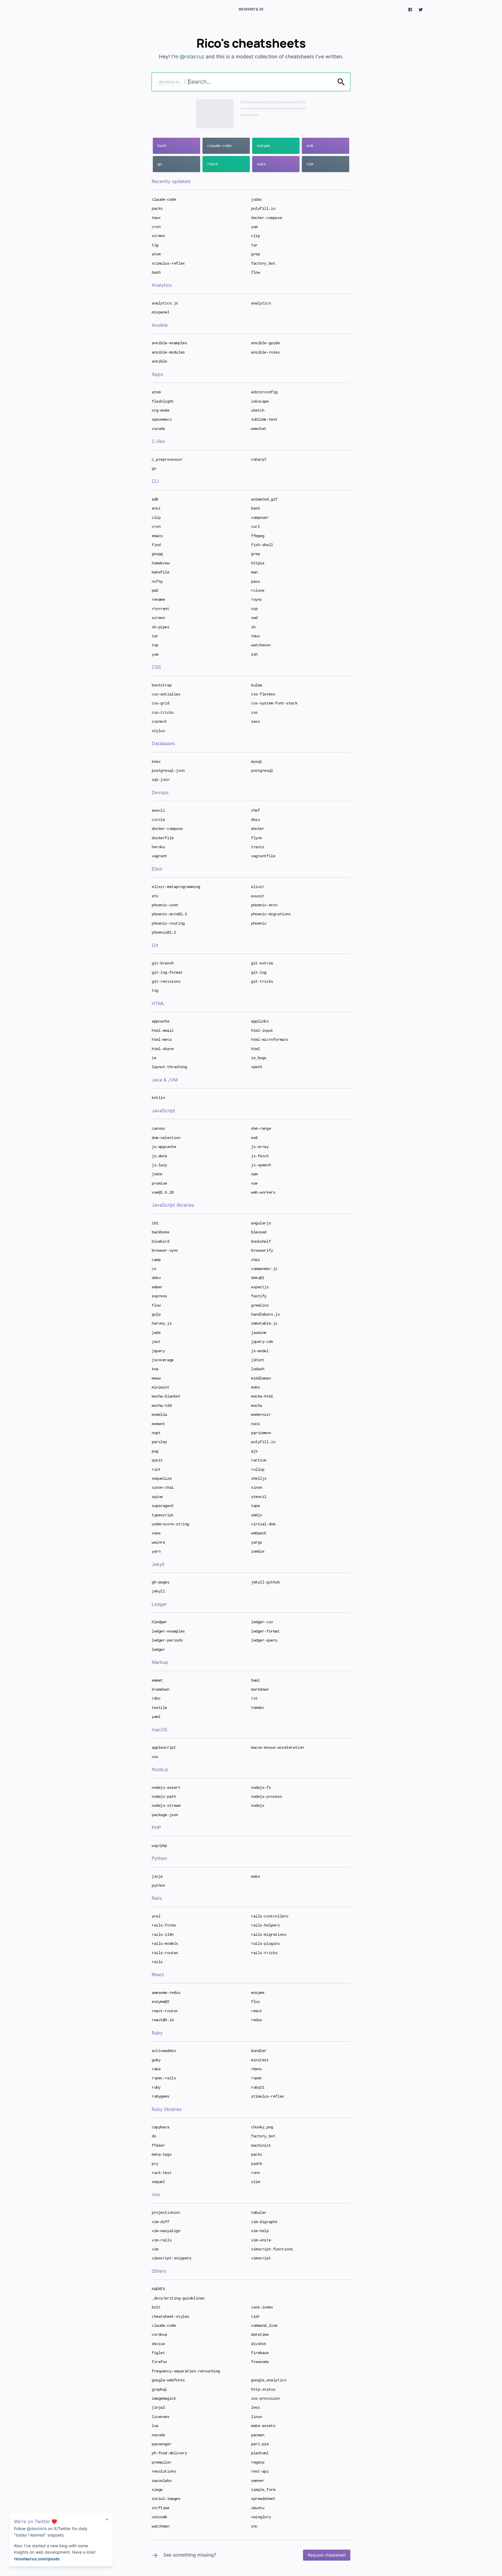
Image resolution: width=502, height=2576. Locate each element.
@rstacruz (192, 56)
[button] (410, 9)
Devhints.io (251, 9)
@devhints (37, 2529)
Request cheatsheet (327, 2555)
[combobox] (260, 82)
